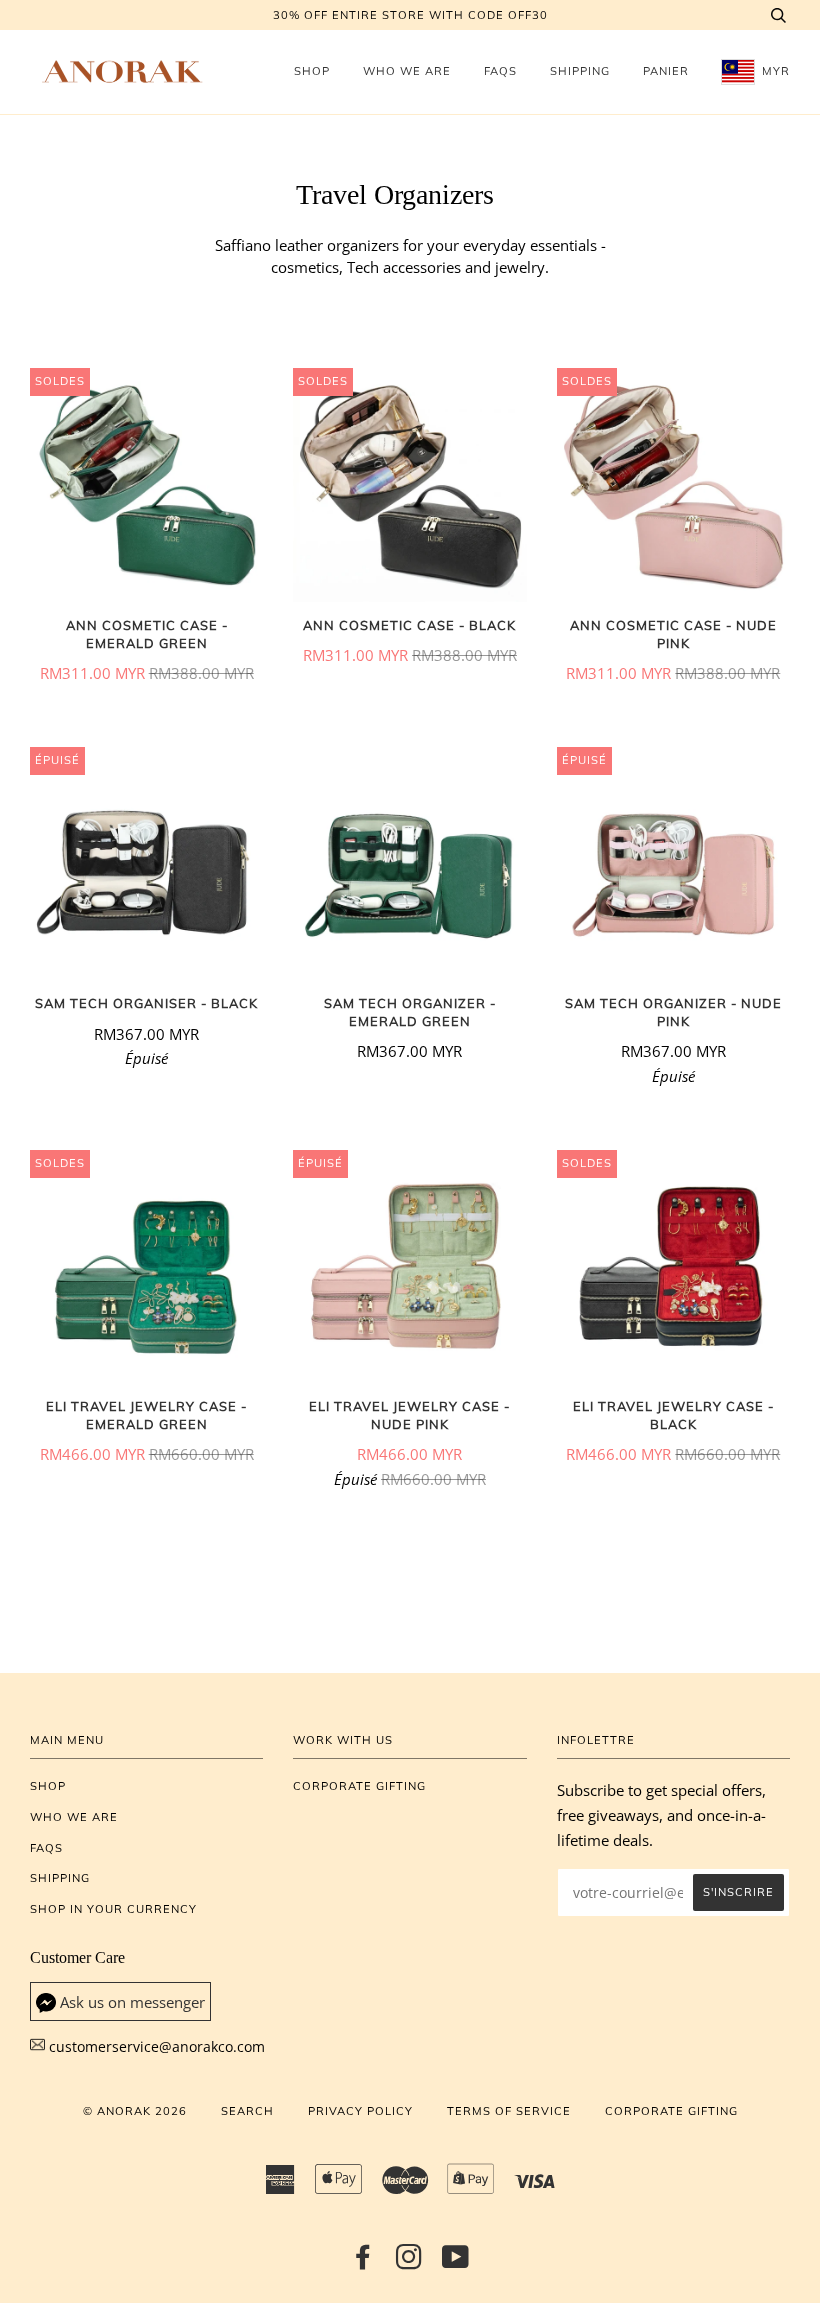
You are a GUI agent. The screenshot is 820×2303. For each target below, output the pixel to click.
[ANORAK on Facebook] (363, 2263)
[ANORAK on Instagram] (409, 2263)
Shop (312, 71)
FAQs (500, 71)
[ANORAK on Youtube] (456, 2263)
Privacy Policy (360, 2111)
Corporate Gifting (359, 1786)
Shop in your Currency (113, 1909)
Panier (666, 71)
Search (247, 2111)
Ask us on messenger (132, 2002)
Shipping (580, 71)
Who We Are (407, 71)
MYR (774, 71)
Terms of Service (509, 2111)
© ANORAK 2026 (135, 2111)
